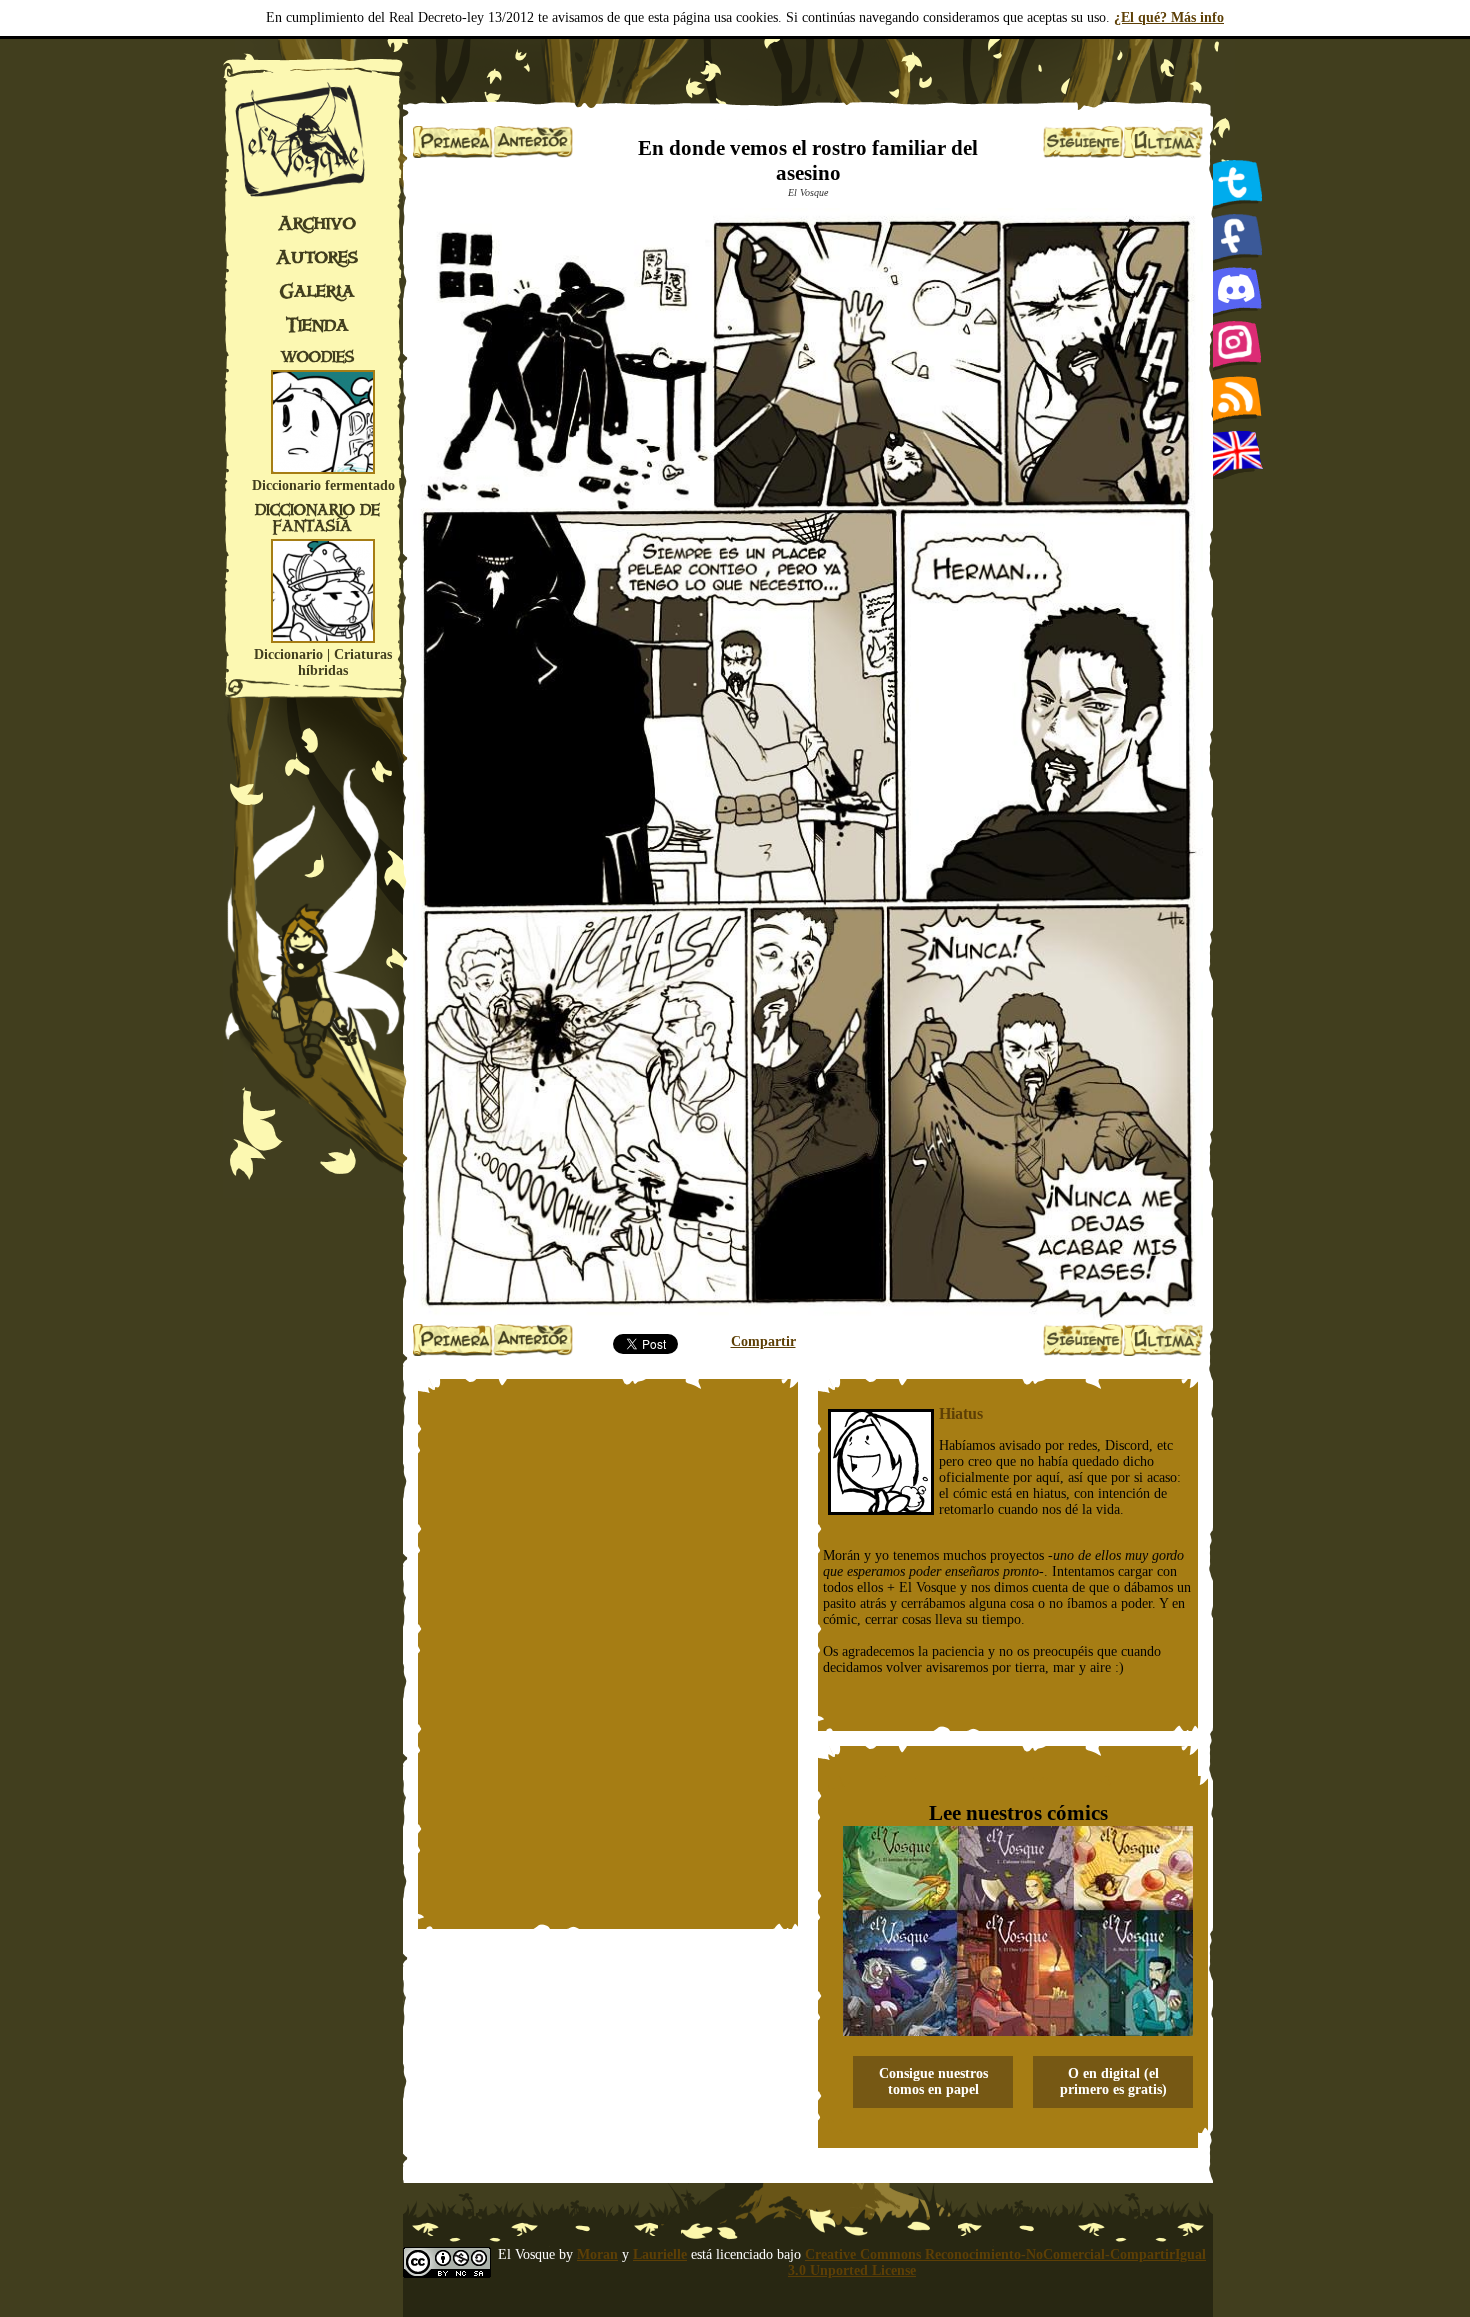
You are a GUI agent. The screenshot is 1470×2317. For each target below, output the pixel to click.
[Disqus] (608, 1654)
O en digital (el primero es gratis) (1113, 2081)
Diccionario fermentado (323, 485)
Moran (597, 2254)
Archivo (317, 223)
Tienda (317, 325)
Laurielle (660, 2254)
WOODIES (317, 356)
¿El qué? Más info (1169, 17)
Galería (317, 291)
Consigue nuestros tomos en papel (933, 2081)
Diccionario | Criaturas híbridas (323, 662)
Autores (317, 257)
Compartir (763, 1341)
